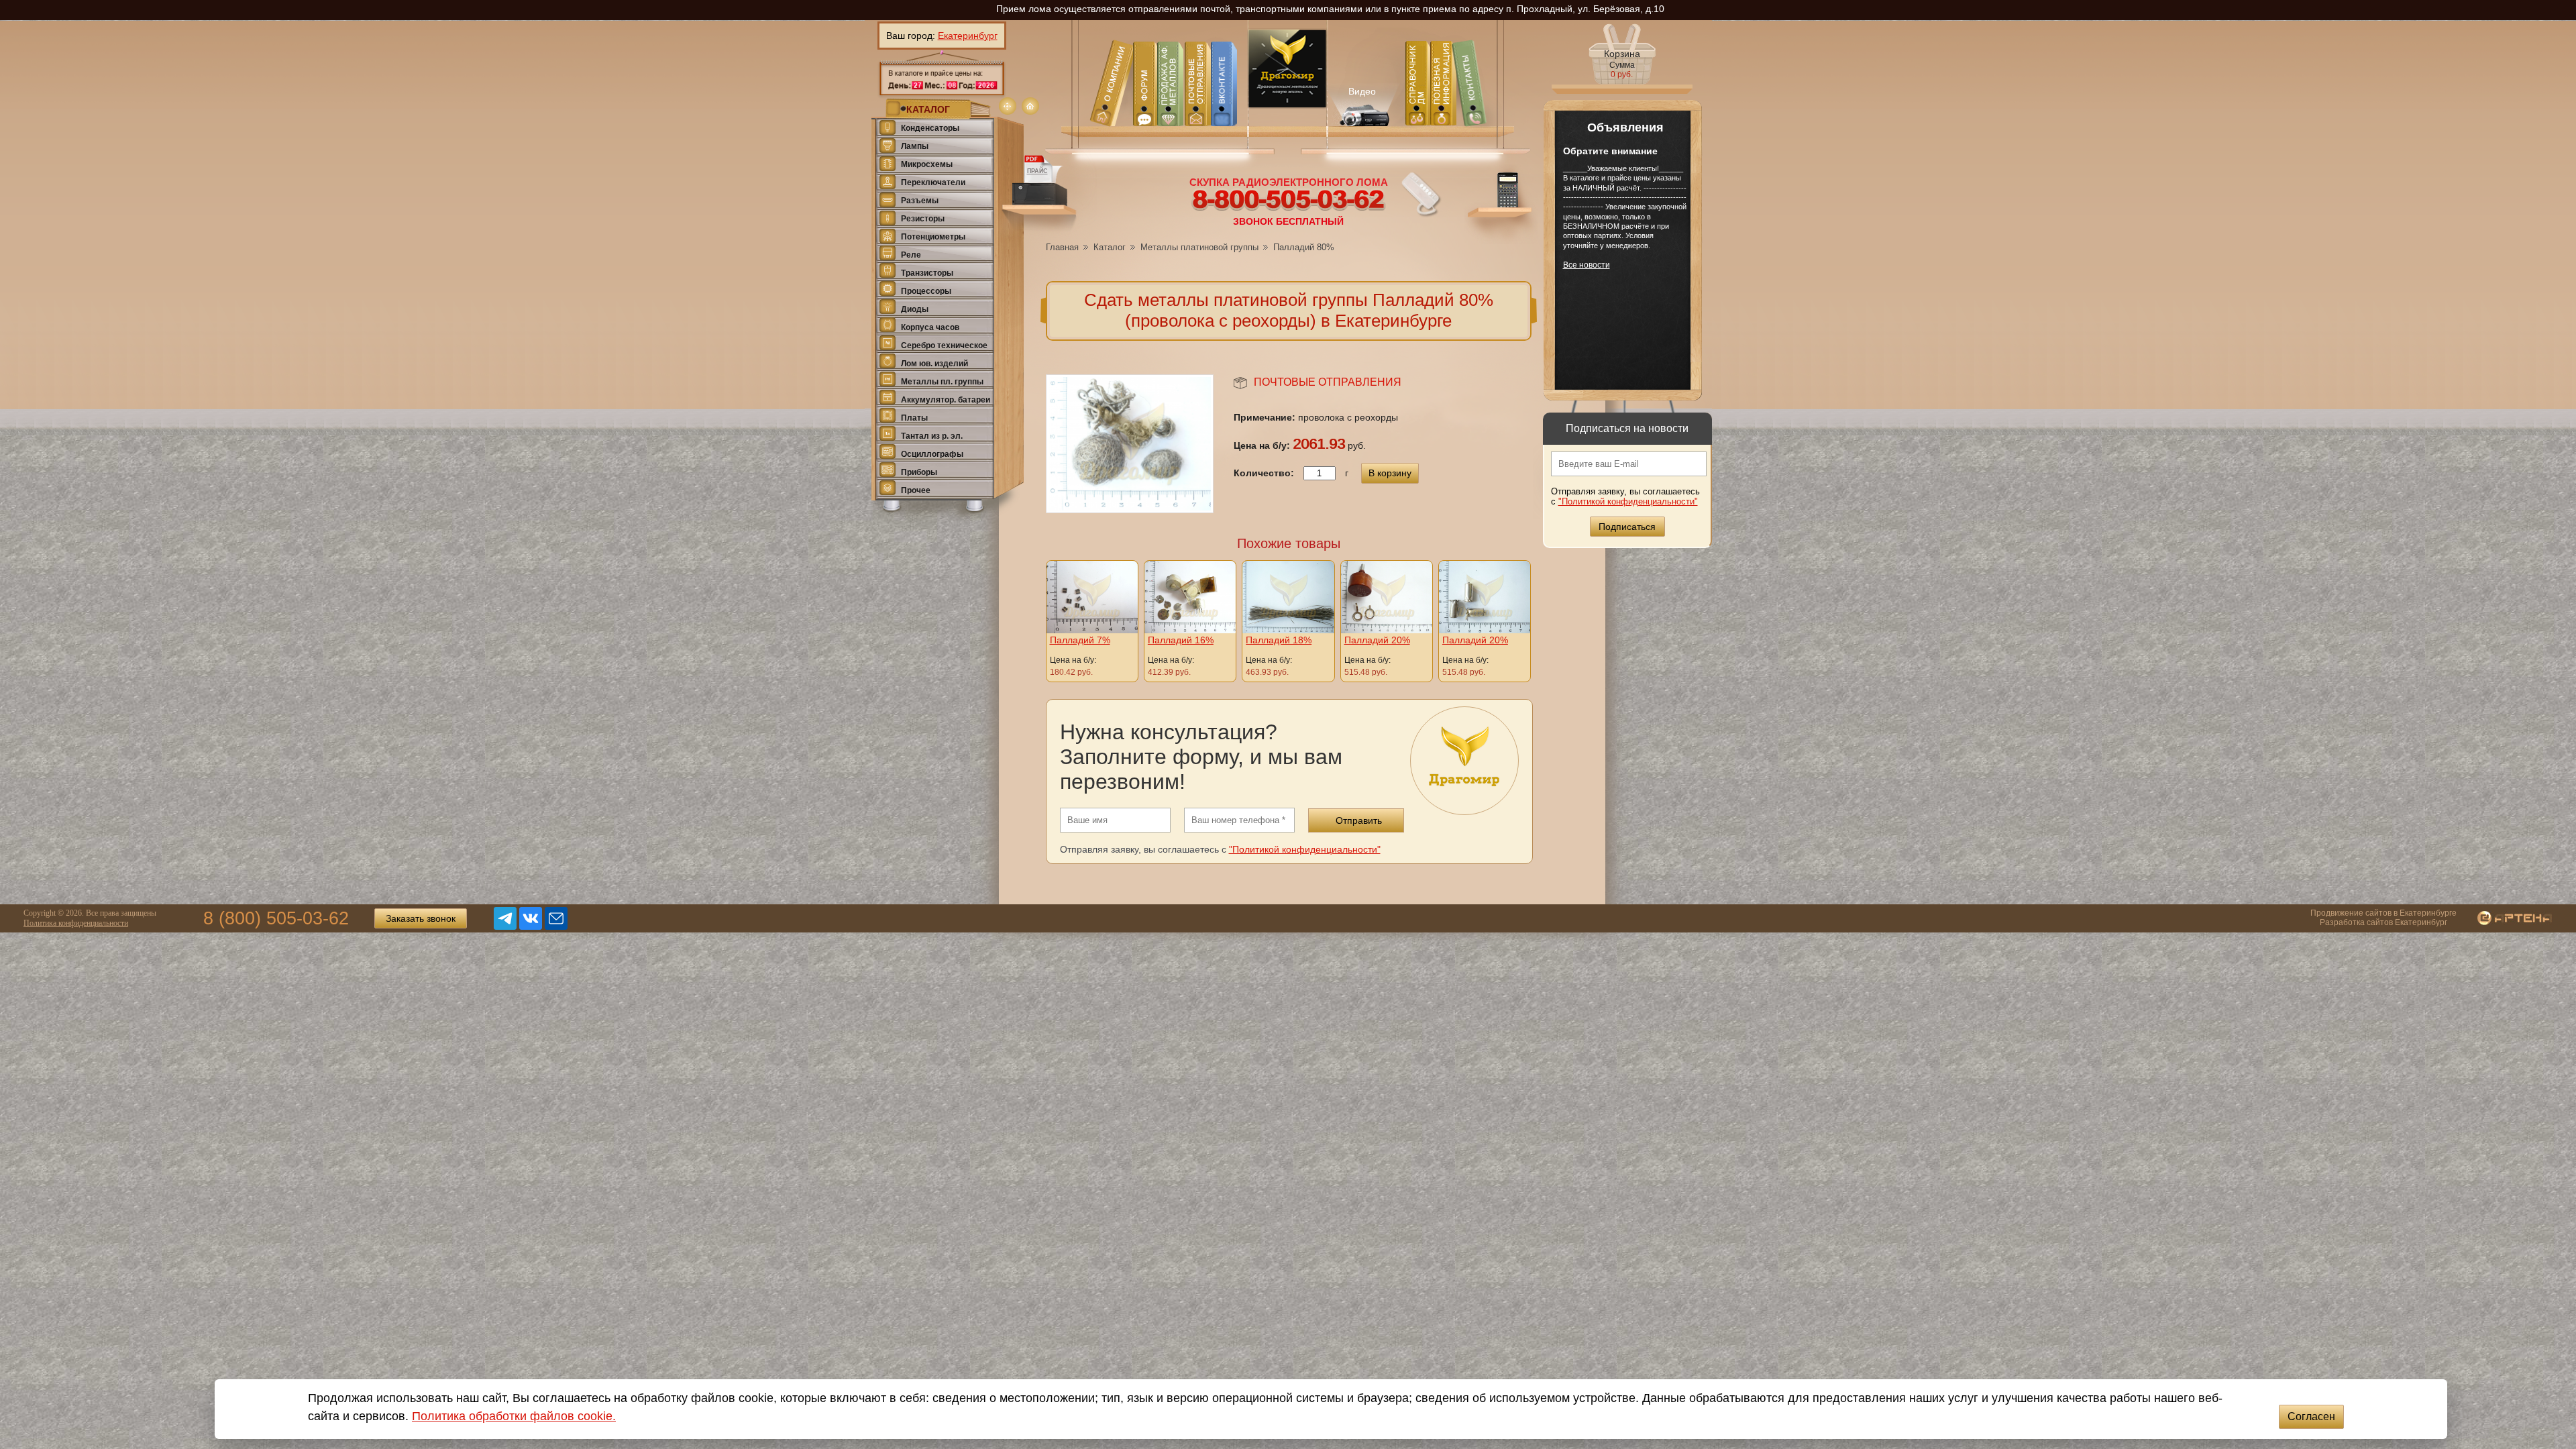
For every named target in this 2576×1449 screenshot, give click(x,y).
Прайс (1037, 171)
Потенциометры (933, 237)
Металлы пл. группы (942, 382)
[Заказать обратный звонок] (1421, 195)
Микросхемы (927, 164)
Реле (911, 255)
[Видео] (1363, 104)
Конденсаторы (930, 128)
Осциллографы (932, 454)
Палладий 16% (1181, 640)
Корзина (1622, 64)
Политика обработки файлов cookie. (514, 1416)
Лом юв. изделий (934, 364)
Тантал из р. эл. (932, 436)
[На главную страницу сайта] (1030, 106)
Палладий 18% (1279, 640)
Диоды (915, 309)
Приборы (919, 472)
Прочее (916, 490)
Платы (914, 418)
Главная (1062, 247)
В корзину (1390, 473)
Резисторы (923, 219)
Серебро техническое (944, 345)
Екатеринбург (968, 36)
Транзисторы (927, 273)
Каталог (1110, 247)
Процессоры (926, 291)
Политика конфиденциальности (76, 923)
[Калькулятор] (1501, 204)
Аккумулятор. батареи (946, 400)
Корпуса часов (930, 327)
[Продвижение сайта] (2505, 919)
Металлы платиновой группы (1199, 247)
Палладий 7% (1080, 640)
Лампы (915, 146)
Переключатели (933, 182)
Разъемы (920, 201)
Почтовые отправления (1328, 382)
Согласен (2311, 1416)
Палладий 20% (1377, 640)
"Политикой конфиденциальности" (1628, 501)
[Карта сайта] (1008, 106)
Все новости (1587, 265)
